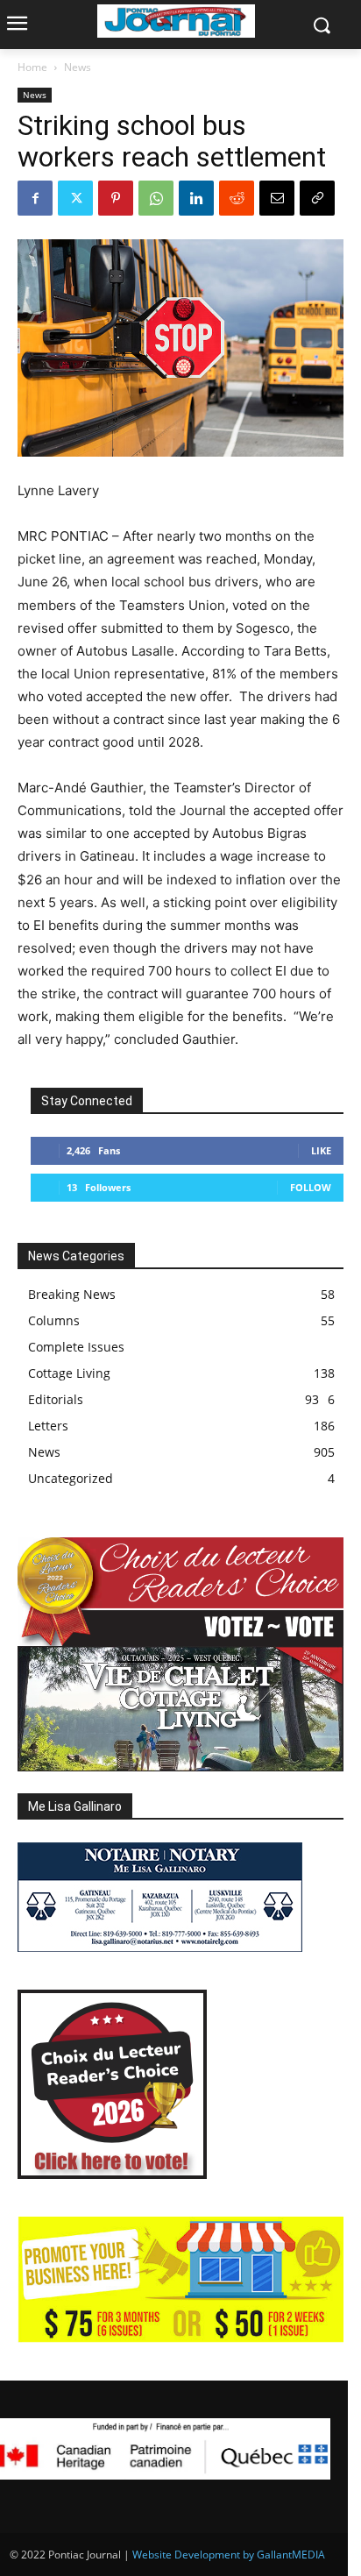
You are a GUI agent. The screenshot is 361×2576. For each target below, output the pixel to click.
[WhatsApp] (156, 198)
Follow (311, 1187)
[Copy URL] (317, 198)
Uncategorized (71, 1478)
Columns (54, 1320)
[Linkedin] (196, 198)
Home (32, 67)
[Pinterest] (116, 198)
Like (321, 1150)
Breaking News (72, 1294)
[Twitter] (75, 198)
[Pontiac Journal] (176, 21)
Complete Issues (76, 1347)
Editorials (56, 1399)
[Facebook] (35, 198)
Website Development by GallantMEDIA (229, 2555)
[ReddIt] (237, 198)
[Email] (277, 198)
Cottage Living (69, 1373)
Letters (48, 1426)
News (78, 67)
